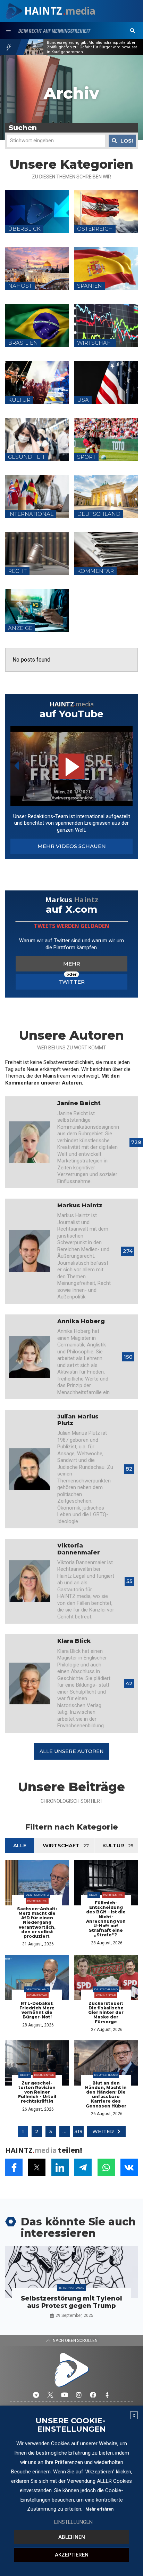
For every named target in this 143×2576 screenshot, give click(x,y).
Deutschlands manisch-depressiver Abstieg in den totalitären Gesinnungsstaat (90, 47)
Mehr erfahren (99, 2509)
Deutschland (37, 1895)
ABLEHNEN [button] (72, 2537)
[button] (133, 31)
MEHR (72, 964)
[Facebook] (93, 2395)
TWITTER (71, 982)
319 (78, 2131)
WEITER (103, 2131)
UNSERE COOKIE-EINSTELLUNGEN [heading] (71, 2425)
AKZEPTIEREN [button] (72, 2555)
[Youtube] (65, 2395)
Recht (94, 1895)
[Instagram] (79, 2395)
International (71, 2288)
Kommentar (37, 1901)
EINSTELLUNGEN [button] (73, 2522)
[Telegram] (36, 2395)
